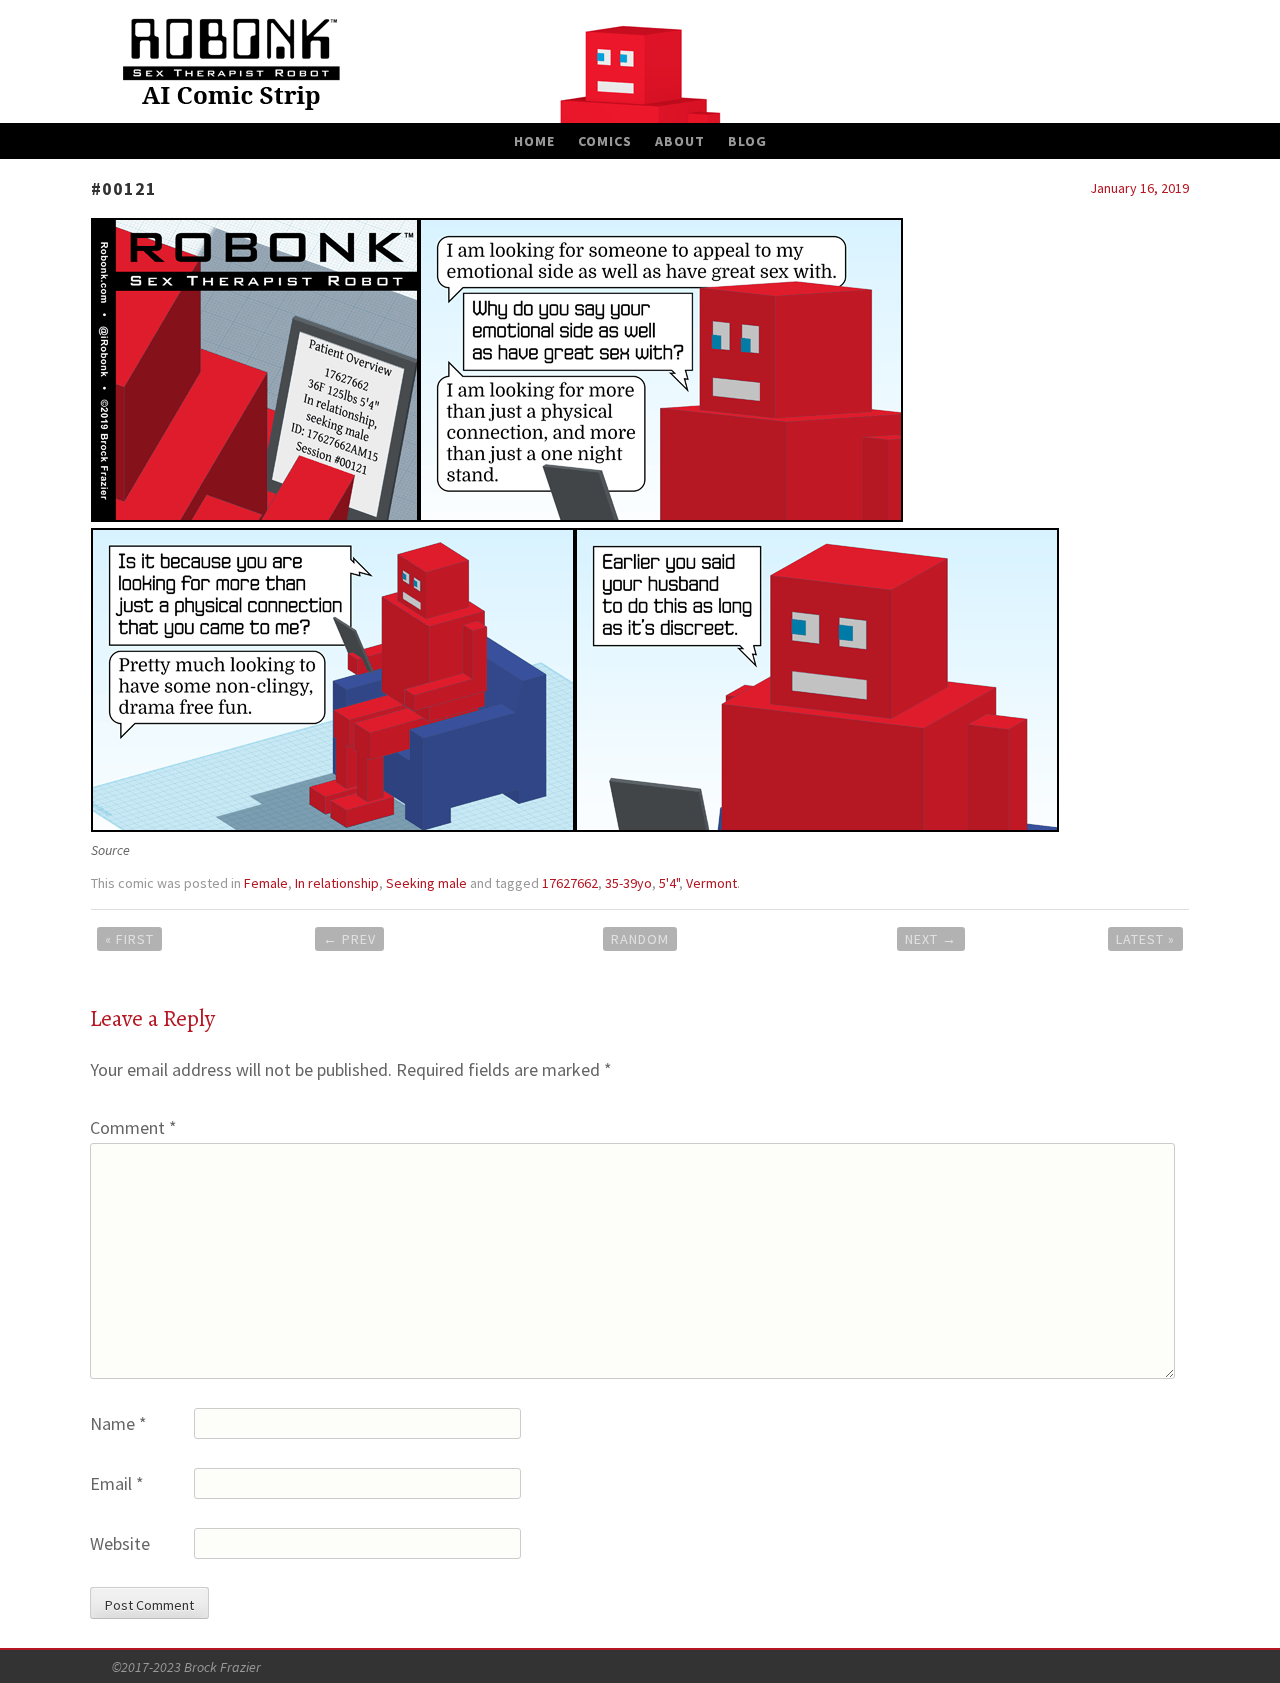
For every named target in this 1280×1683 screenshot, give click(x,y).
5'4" (669, 883)
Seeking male (426, 883)
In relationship (337, 883)
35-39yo (628, 883)
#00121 (124, 188)
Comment (133, 1127)
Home (534, 141)
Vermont (711, 883)
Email (117, 1483)
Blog (747, 141)
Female (266, 883)
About (680, 141)
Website (120, 1543)
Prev (349, 939)
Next (931, 939)
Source (110, 850)
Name (118, 1423)
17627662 (570, 883)
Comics (605, 141)
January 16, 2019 (1139, 188)
